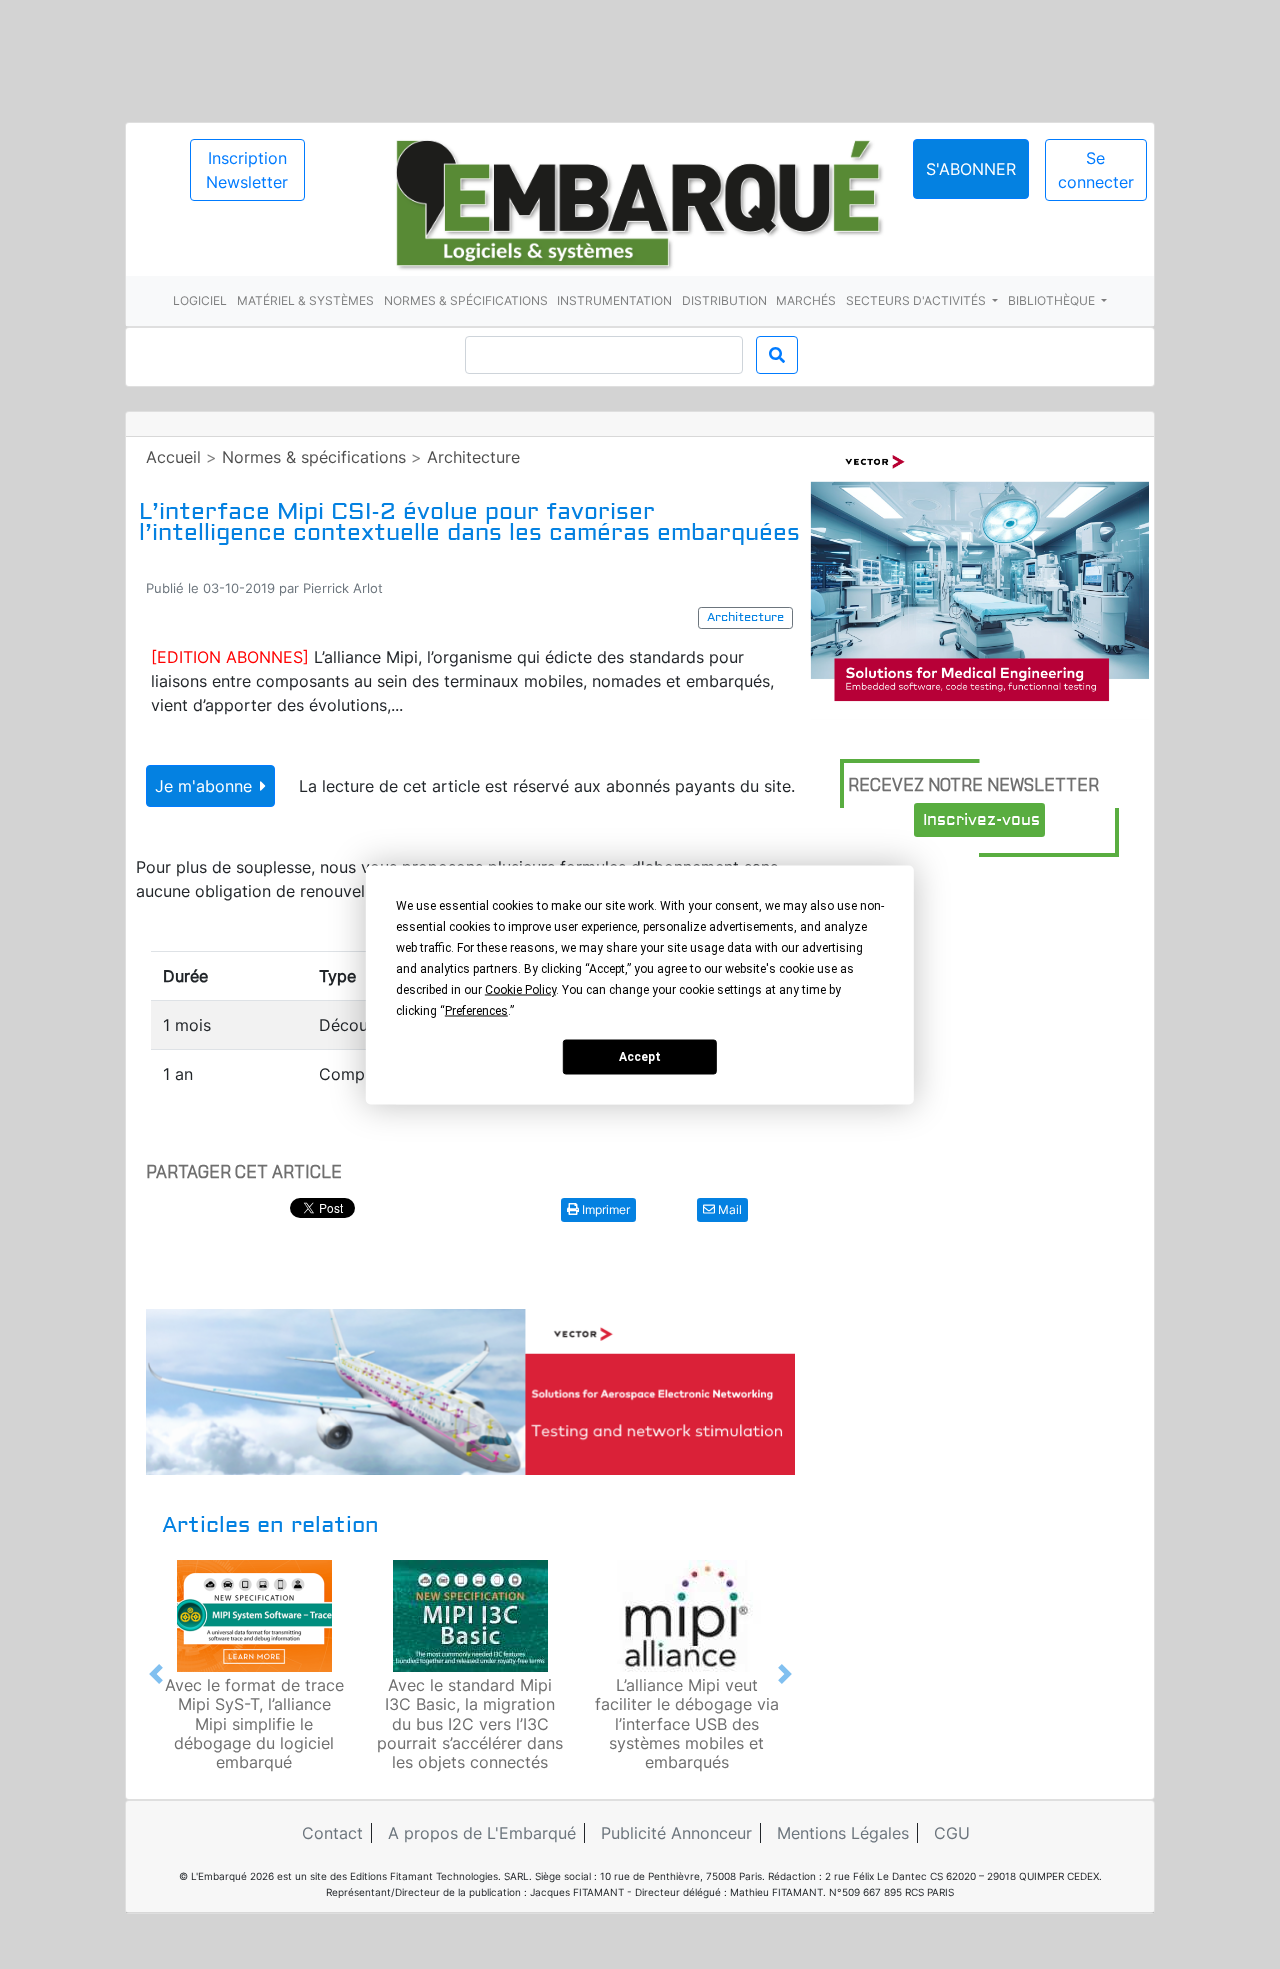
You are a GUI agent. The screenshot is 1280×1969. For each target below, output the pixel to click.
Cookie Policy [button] (520, 989)
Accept (640, 1057)
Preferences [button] (476, 1010)
